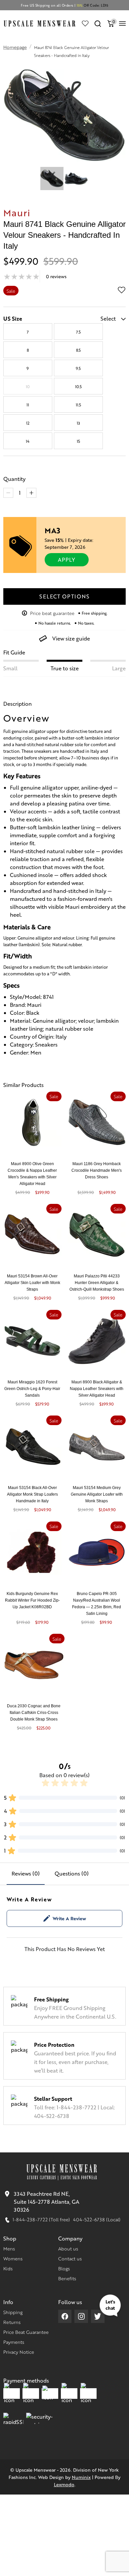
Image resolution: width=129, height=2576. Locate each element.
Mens (9, 2248)
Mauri (17, 212)
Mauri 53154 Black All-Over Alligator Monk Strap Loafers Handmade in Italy (32, 1494)
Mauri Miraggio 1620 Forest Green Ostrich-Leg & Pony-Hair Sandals (32, 1389)
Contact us (70, 2258)
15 (78, 441)
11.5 (78, 405)
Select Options (64, 596)
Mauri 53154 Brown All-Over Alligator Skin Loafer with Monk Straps (32, 1283)
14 (28, 441)
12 (28, 423)
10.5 (78, 386)
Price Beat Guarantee (26, 2332)
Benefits (67, 2278)
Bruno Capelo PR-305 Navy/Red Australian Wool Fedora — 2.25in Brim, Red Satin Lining (97, 1604)
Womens (13, 2258)
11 (28, 405)
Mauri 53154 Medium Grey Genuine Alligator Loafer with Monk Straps (97, 1494)
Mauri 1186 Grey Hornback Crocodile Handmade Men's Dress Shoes (97, 1170)
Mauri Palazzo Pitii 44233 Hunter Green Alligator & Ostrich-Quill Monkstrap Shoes (97, 1283)
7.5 (78, 332)
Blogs (64, 2268)
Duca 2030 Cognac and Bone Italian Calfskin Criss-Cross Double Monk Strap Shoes (34, 1713)
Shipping (13, 2312)
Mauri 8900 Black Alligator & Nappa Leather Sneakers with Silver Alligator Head (97, 1389)
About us (68, 2248)
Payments (14, 2342)
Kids (8, 2268)
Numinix (81, 2477)
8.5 (78, 350)
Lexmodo (64, 2484)
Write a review (69, 1918)
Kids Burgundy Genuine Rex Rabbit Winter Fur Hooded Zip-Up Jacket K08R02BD (32, 1600)
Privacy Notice (19, 2352)
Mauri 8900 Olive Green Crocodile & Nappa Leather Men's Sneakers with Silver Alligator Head (32, 1174)
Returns (12, 2322)
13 (78, 423)
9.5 (78, 368)
